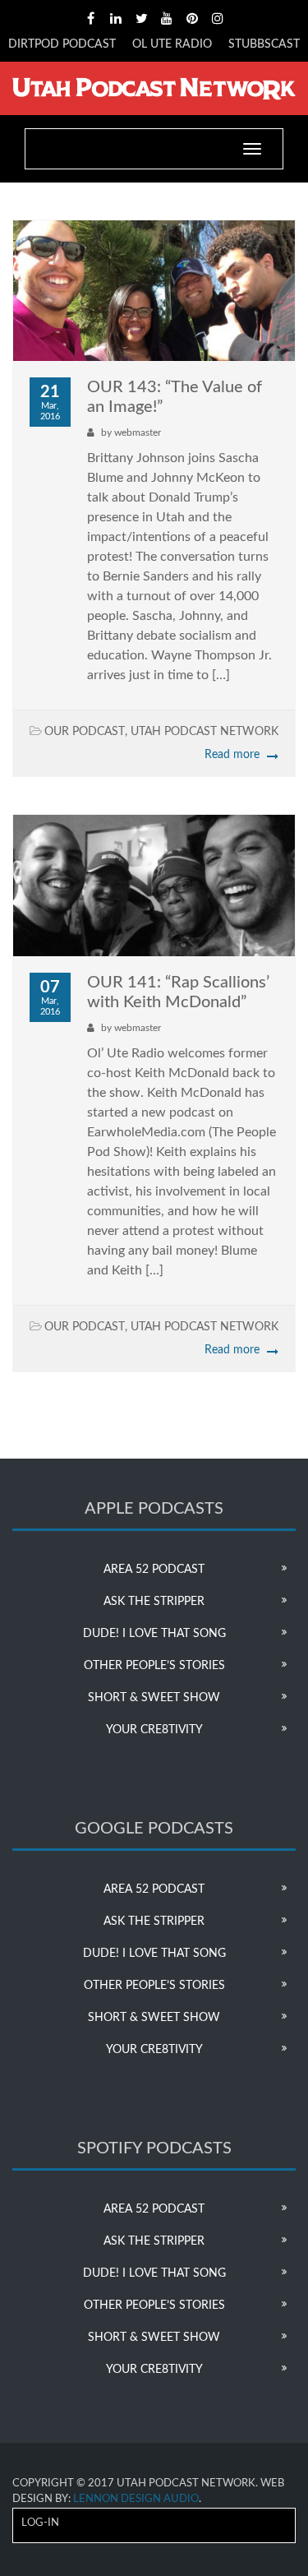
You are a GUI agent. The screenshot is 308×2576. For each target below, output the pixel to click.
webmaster (138, 432)
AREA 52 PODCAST (154, 1570)
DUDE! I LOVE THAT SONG (154, 1634)
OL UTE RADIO (172, 44)
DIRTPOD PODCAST (62, 44)
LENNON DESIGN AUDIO (136, 2499)
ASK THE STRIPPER (154, 1602)
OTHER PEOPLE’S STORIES (154, 1666)
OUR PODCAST (85, 732)
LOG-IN (40, 2523)
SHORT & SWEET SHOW (154, 1698)
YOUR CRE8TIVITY (154, 1730)
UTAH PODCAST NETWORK (205, 732)
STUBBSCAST (264, 44)
